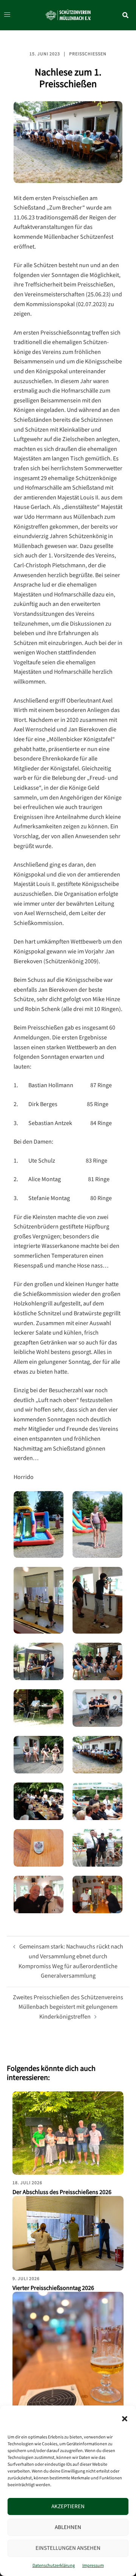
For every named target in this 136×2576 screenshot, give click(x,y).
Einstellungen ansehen (68, 2548)
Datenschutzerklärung (54, 2566)
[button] (125, 2419)
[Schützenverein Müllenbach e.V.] (68, 15)
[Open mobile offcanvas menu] (5, 15)
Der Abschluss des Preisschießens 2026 (62, 2192)
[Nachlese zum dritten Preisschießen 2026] (68, 2366)
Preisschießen (88, 54)
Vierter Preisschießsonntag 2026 (53, 2288)
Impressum (93, 2566)
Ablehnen (68, 2527)
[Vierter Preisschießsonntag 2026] (68, 2233)
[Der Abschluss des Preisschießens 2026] (68, 2133)
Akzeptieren (68, 2506)
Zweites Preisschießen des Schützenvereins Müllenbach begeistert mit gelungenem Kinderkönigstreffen (68, 2007)
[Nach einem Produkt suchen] (129, 15)
